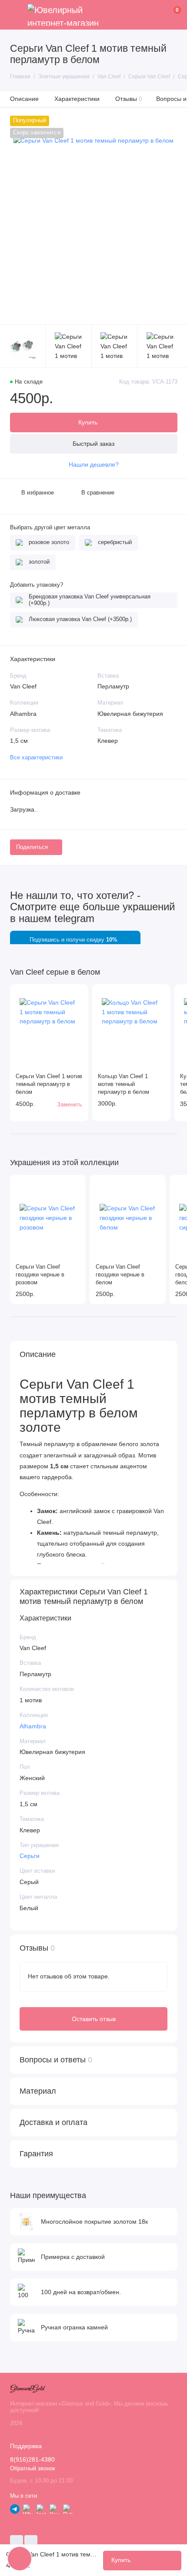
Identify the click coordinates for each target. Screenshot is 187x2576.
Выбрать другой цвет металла (50, 528)
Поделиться (32, 847)
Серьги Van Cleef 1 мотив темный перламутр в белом (49, 1084)
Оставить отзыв (94, 2019)
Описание (24, 99)
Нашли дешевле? (94, 465)
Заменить (70, 1105)
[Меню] (15, 15)
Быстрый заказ (93, 444)
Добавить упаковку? (37, 585)
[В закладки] (78, 994)
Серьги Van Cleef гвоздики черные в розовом (40, 1275)
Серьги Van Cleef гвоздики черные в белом (120, 1275)
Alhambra (33, 1726)
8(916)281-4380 (32, 2460)
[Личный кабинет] (164, 15)
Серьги (30, 1856)
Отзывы (129, 99)
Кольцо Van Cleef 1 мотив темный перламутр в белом (124, 1084)
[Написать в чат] (20, 2559)
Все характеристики (36, 758)
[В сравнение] (67, 994)
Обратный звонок (33, 2469)
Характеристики (77, 99)
